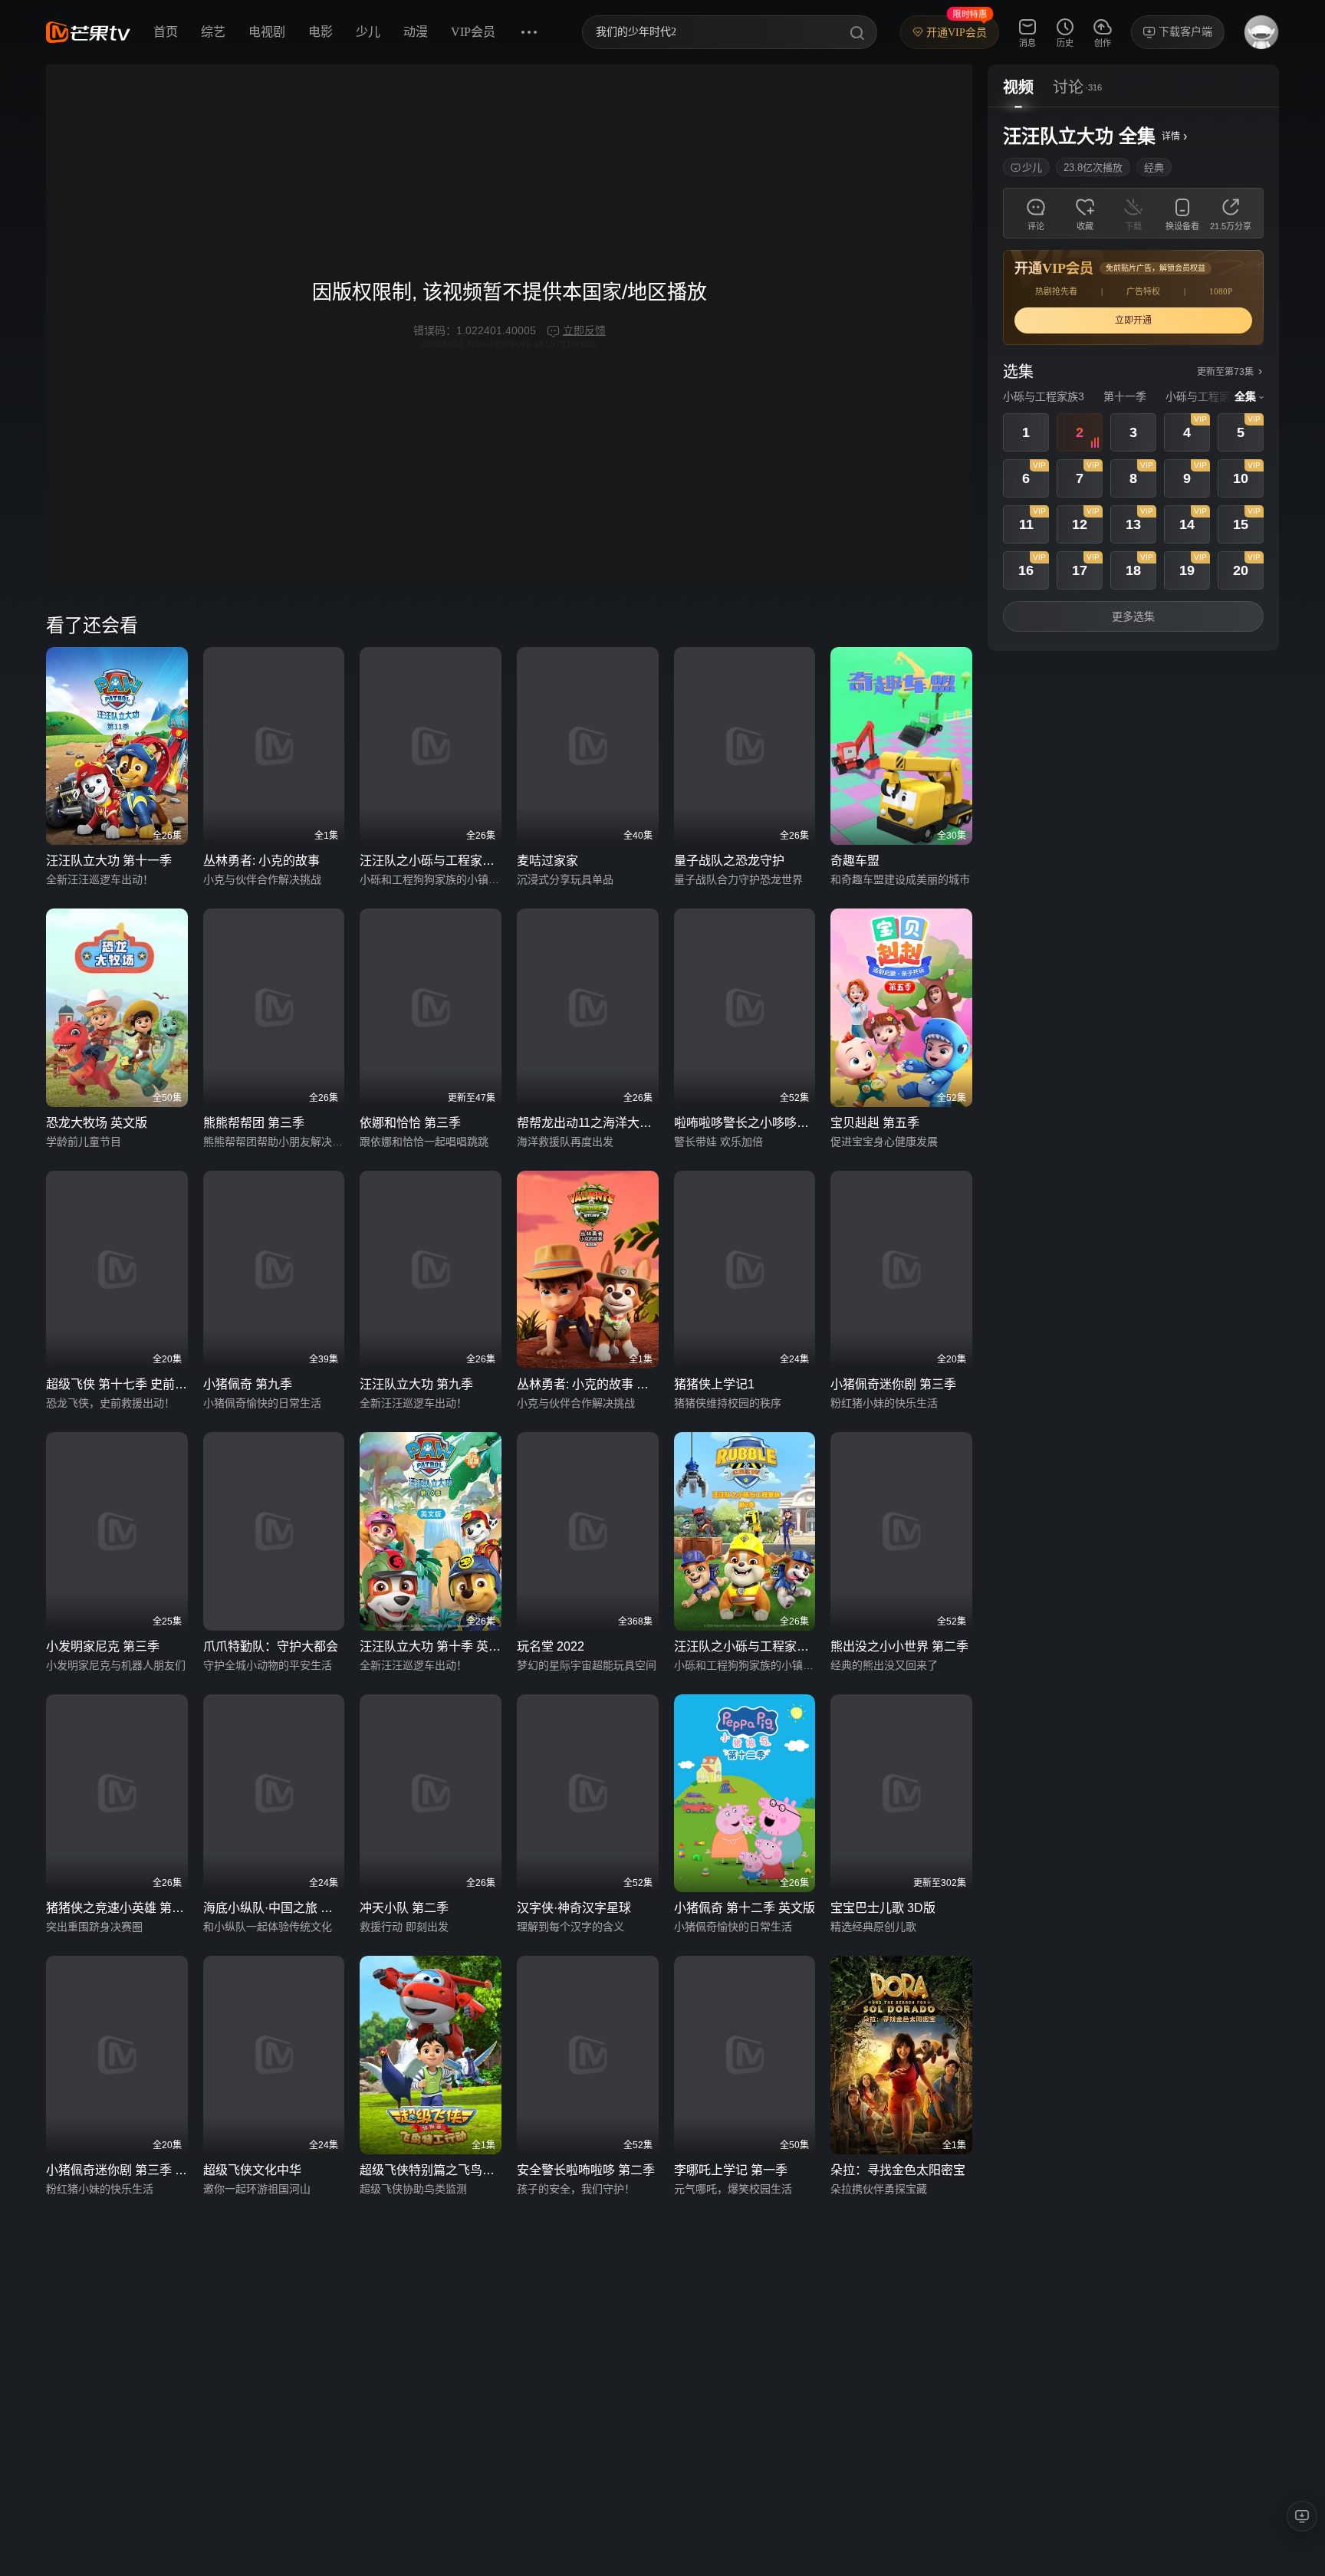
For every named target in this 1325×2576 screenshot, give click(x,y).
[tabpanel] (1133, 379)
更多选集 (1133, 616)
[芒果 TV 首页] (88, 32)
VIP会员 (473, 32)
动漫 (416, 32)
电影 (321, 32)
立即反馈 (584, 330)
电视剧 (267, 32)
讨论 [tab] (1068, 87)
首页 (166, 32)
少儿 (368, 32)
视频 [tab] (1018, 87)
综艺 (213, 32)
